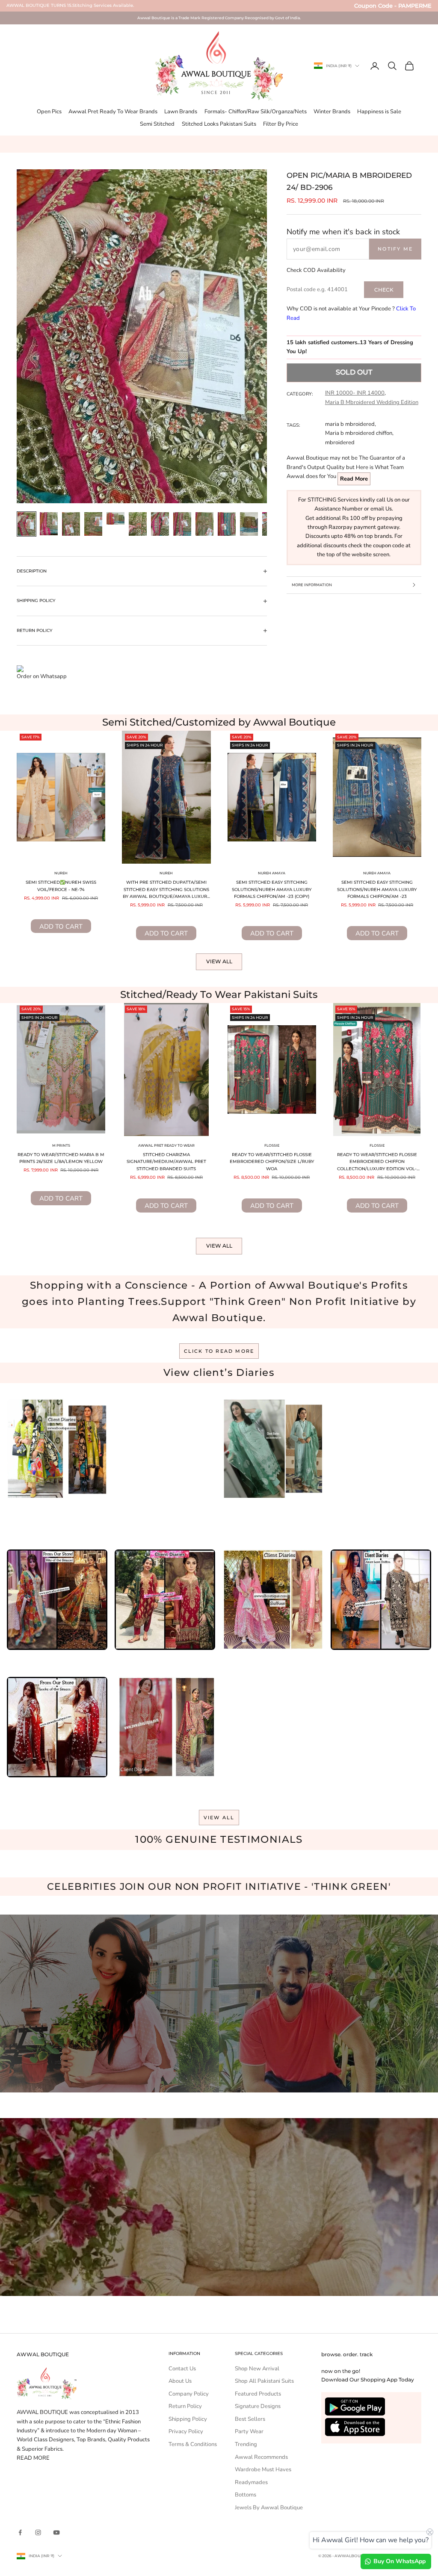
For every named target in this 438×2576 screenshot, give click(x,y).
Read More (354, 479)
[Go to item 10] (227, 524)
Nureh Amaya (272, 873)
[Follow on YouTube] (56, 2532)
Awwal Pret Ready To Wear (166, 1145)
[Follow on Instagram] (38, 2532)
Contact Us (182, 2369)
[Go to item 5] (115, 518)
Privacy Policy (186, 2431)
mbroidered (340, 443)
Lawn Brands (181, 112)
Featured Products (258, 2394)
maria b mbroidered (350, 424)
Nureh (61, 873)
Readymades (251, 2482)
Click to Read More (219, 1351)
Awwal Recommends (261, 2457)
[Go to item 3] (71, 524)
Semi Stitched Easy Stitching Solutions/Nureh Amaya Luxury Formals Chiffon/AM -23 (377, 889)
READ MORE (33, 2458)
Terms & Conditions (193, 2444)
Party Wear (249, 2431)
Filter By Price (281, 124)
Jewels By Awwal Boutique (269, 2508)
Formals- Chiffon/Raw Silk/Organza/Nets (256, 112)
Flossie (272, 1145)
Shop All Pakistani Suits (264, 2381)
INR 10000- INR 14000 (355, 393)
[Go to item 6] (138, 524)
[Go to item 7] (160, 524)
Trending (246, 2444)
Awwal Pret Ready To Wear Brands (113, 112)
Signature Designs (258, 2406)
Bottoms (246, 2495)
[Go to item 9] (204, 524)
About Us (180, 2381)
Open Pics (49, 112)
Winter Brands (332, 112)
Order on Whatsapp (42, 676)
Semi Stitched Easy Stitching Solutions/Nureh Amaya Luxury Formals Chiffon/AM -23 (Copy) (272, 889)
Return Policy (185, 2406)
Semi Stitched (157, 124)
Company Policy (189, 2394)
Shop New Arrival (257, 2369)
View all (219, 961)
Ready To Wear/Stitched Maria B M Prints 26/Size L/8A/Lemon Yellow (61, 1158)
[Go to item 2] (49, 524)
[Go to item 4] (93, 524)
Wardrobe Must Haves (263, 2470)
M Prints (61, 1145)
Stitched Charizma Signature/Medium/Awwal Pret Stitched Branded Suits (166, 1162)
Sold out (354, 372)
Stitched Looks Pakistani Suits (219, 124)
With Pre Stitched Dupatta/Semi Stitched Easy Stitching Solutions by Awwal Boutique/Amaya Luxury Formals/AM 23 (166, 890)
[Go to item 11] (249, 524)
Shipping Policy (188, 2419)
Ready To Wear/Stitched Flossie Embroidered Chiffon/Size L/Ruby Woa (272, 1162)
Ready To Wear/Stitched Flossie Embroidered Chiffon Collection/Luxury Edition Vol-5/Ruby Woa (377, 1163)
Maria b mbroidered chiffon (359, 433)
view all (219, 1818)
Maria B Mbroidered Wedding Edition (372, 402)
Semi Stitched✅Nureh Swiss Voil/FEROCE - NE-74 (61, 886)
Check (384, 290)
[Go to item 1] (27, 524)
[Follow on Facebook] (20, 2532)
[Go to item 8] (182, 524)
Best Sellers (250, 2419)
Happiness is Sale (379, 112)
